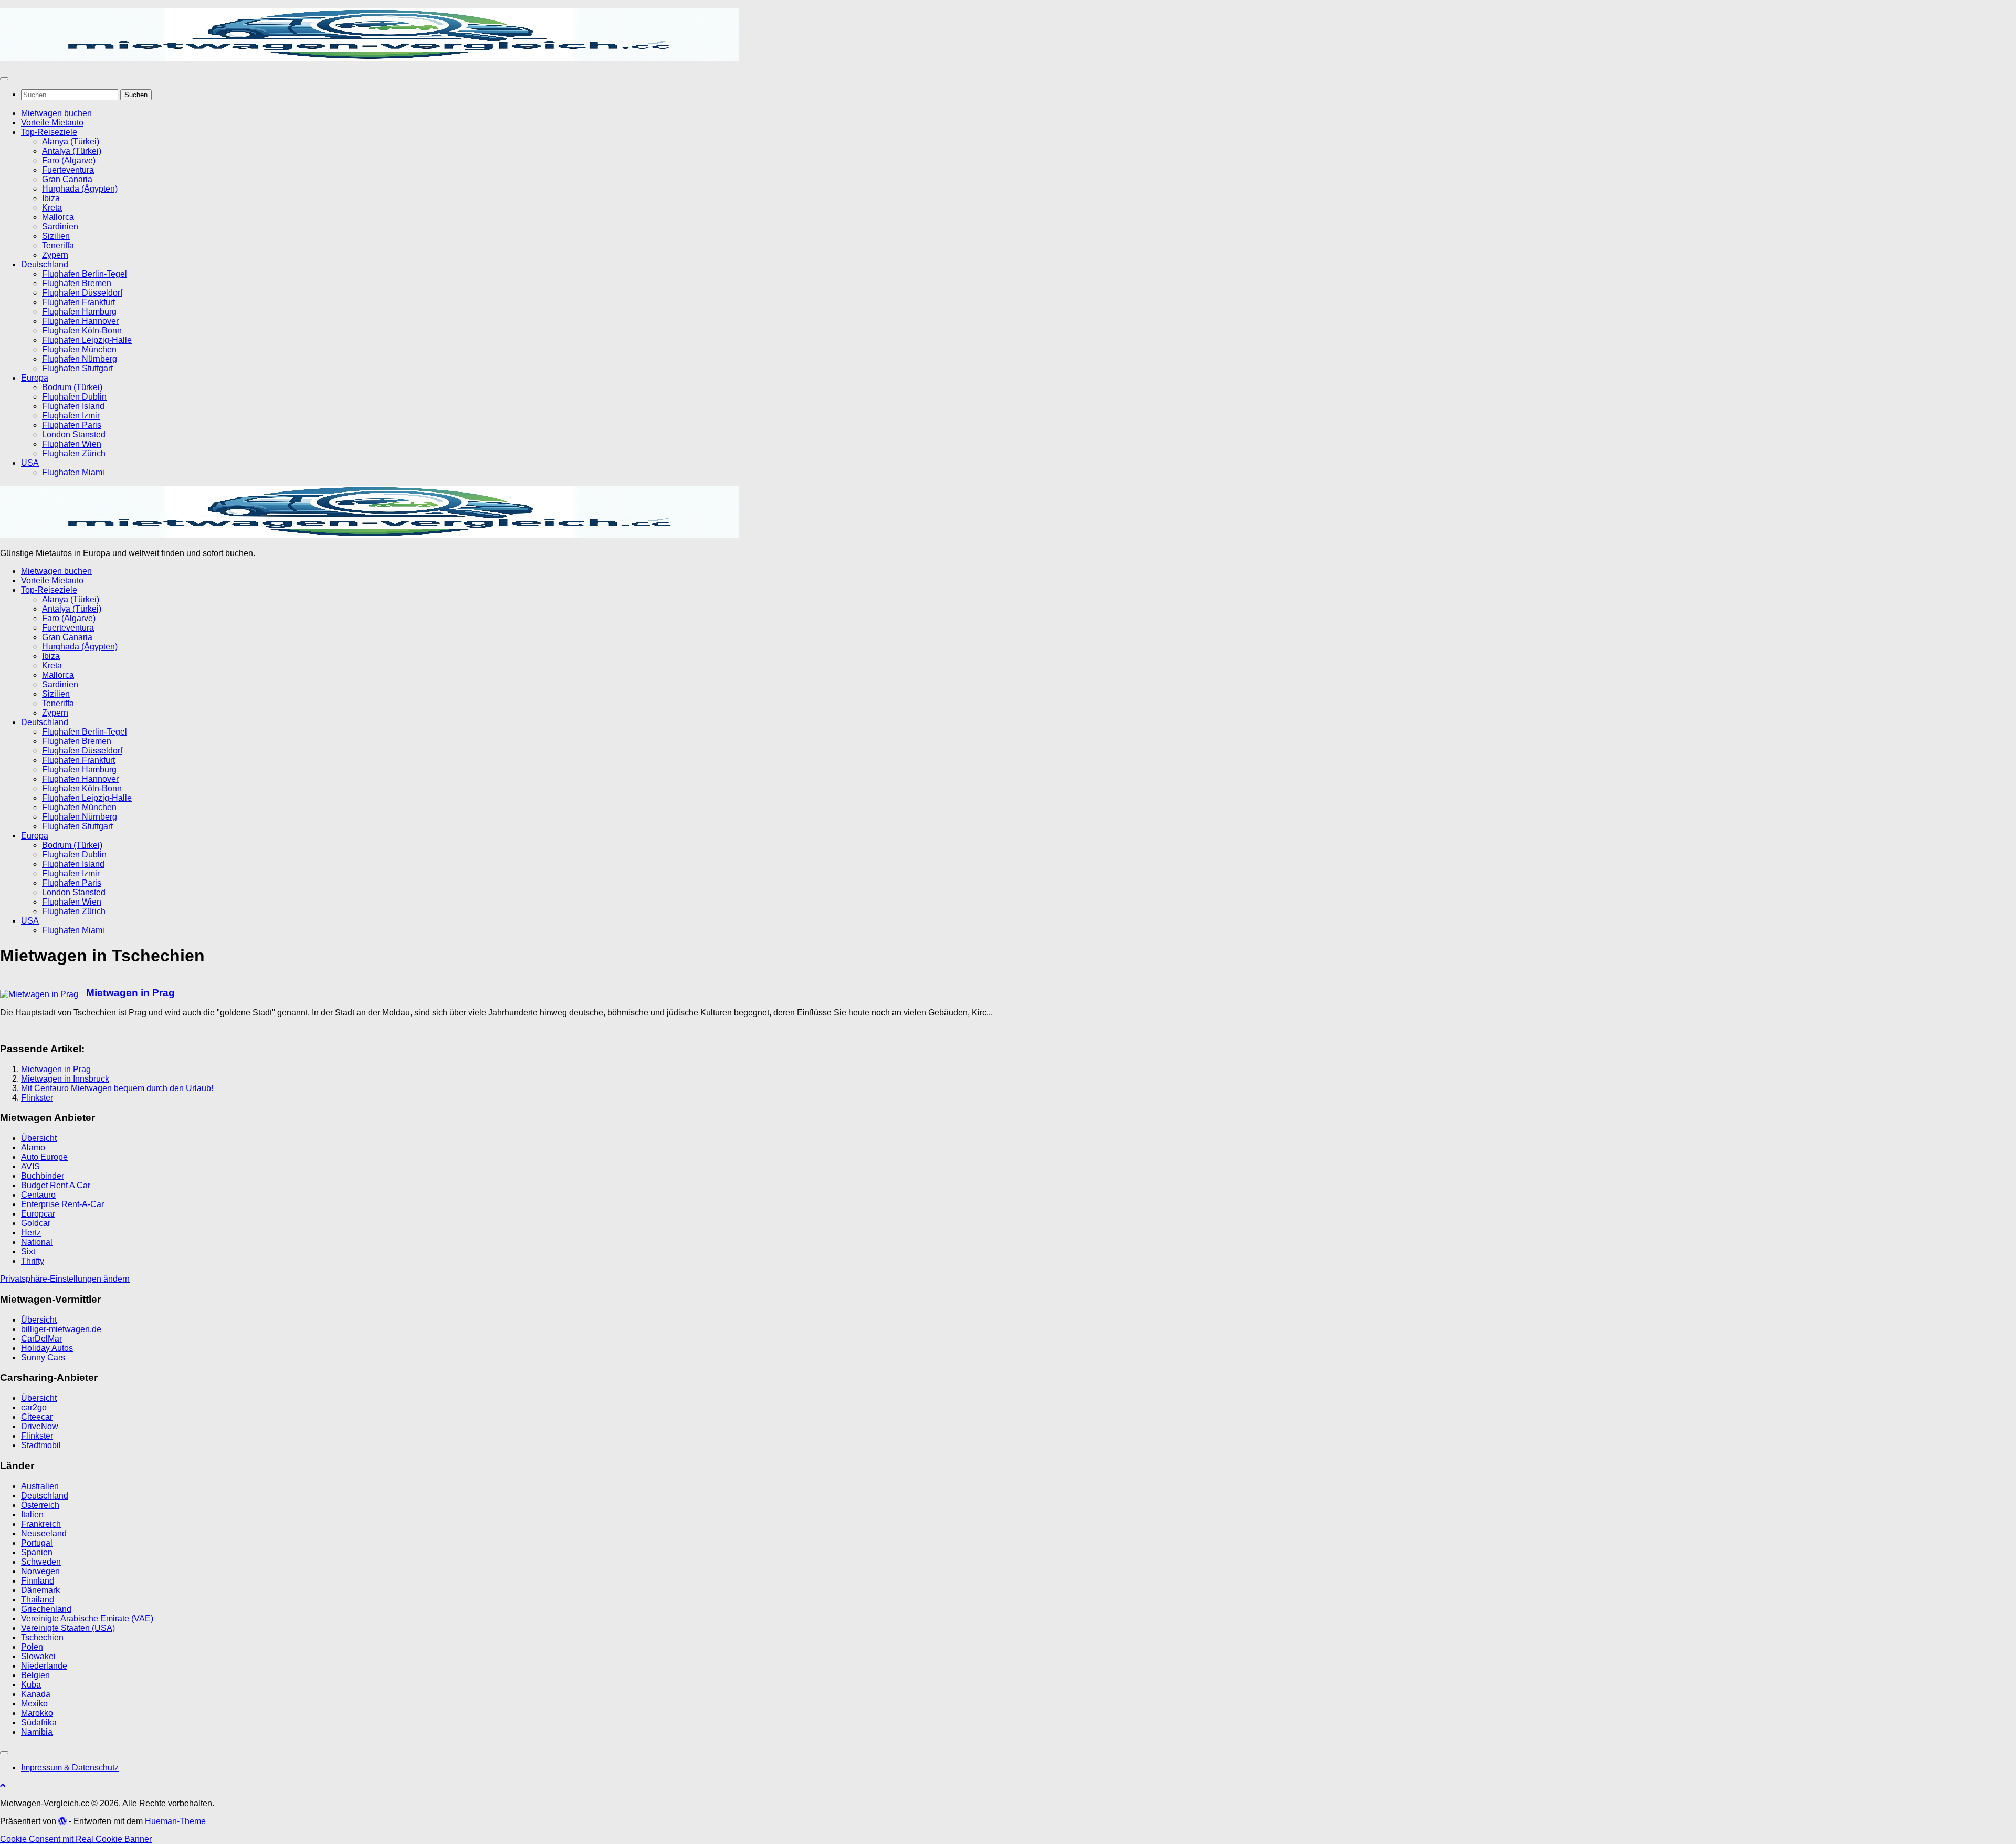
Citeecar (37, 1417)
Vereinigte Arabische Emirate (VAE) (87, 1618)
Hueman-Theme (175, 1821)
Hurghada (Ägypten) (80, 189)
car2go (34, 1407)
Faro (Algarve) (69, 160)
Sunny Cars (43, 1358)
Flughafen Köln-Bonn (82, 331)
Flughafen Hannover (80, 321)
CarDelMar (41, 1339)
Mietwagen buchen (56, 113)
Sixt (28, 1251)
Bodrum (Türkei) (72, 387)
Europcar (38, 1214)
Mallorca (58, 217)
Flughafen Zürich (74, 453)
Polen (32, 1647)
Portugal (37, 1543)
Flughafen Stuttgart (77, 368)
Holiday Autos (47, 1348)
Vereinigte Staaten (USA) (68, 1628)
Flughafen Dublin (74, 397)
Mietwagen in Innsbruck (65, 1079)
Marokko (37, 1713)
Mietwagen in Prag (130, 993)
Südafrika (39, 1722)
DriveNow (40, 1426)
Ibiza (51, 198)
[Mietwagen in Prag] (39, 994)
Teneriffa (58, 245)
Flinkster (37, 1098)
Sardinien (60, 227)
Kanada (36, 1694)
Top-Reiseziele (49, 132)
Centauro (38, 1195)
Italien (32, 1515)
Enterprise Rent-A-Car (62, 1204)
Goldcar (36, 1223)
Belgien (35, 1675)
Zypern (55, 255)
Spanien (37, 1552)
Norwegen (40, 1571)
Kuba (31, 1685)
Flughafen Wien (72, 444)
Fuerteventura (68, 170)
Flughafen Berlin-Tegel (85, 274)
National (37, 1242)
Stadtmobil (41, 1445)
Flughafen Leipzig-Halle (87, 340)
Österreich (40, 1505)
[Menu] (4, 79)
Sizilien (56, 236)
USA (30, 463)
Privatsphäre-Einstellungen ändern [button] (65, 1279)
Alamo (33, 1148)
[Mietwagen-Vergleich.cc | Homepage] (369, 58)
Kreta (52, 208)
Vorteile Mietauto (52, 123)
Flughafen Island (73, 406)
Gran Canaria (67, 179)
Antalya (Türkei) (72, 151)
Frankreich (41, 1524)
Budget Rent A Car (56, 1185)
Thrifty (33, 1261)
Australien (40, 1486)
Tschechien (42, 1637)
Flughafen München (79, 349)
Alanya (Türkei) (71, 142)
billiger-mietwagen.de (61, 1329)
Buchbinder (43, 1176)
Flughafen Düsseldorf (82, 293)
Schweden (41, 1562)
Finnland (38, 1581)
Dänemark (40, 1590)
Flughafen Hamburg (79, 312)
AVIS (30, 1166)
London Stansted (74, 434)
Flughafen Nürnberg (80, 359)
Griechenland (46, 1609)
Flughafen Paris (72, 425)
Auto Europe (44, 1157)
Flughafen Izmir (71, 416)
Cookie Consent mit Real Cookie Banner (76, 1839)
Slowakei (38, 1656)
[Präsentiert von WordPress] (62, 1821)
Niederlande (44, 1666)
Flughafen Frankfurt (78, 302)
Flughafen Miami (73, 472)
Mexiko (34, 1704)
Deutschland (45, 264)
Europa (35, 378)
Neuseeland (44, 1533)
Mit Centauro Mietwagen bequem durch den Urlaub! (117, 1088)
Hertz (31, 1233)
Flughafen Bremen (77, 283)
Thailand (38, 1600)
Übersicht (39, 1138)
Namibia (37, 1732)
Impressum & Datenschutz (70, 1768)
